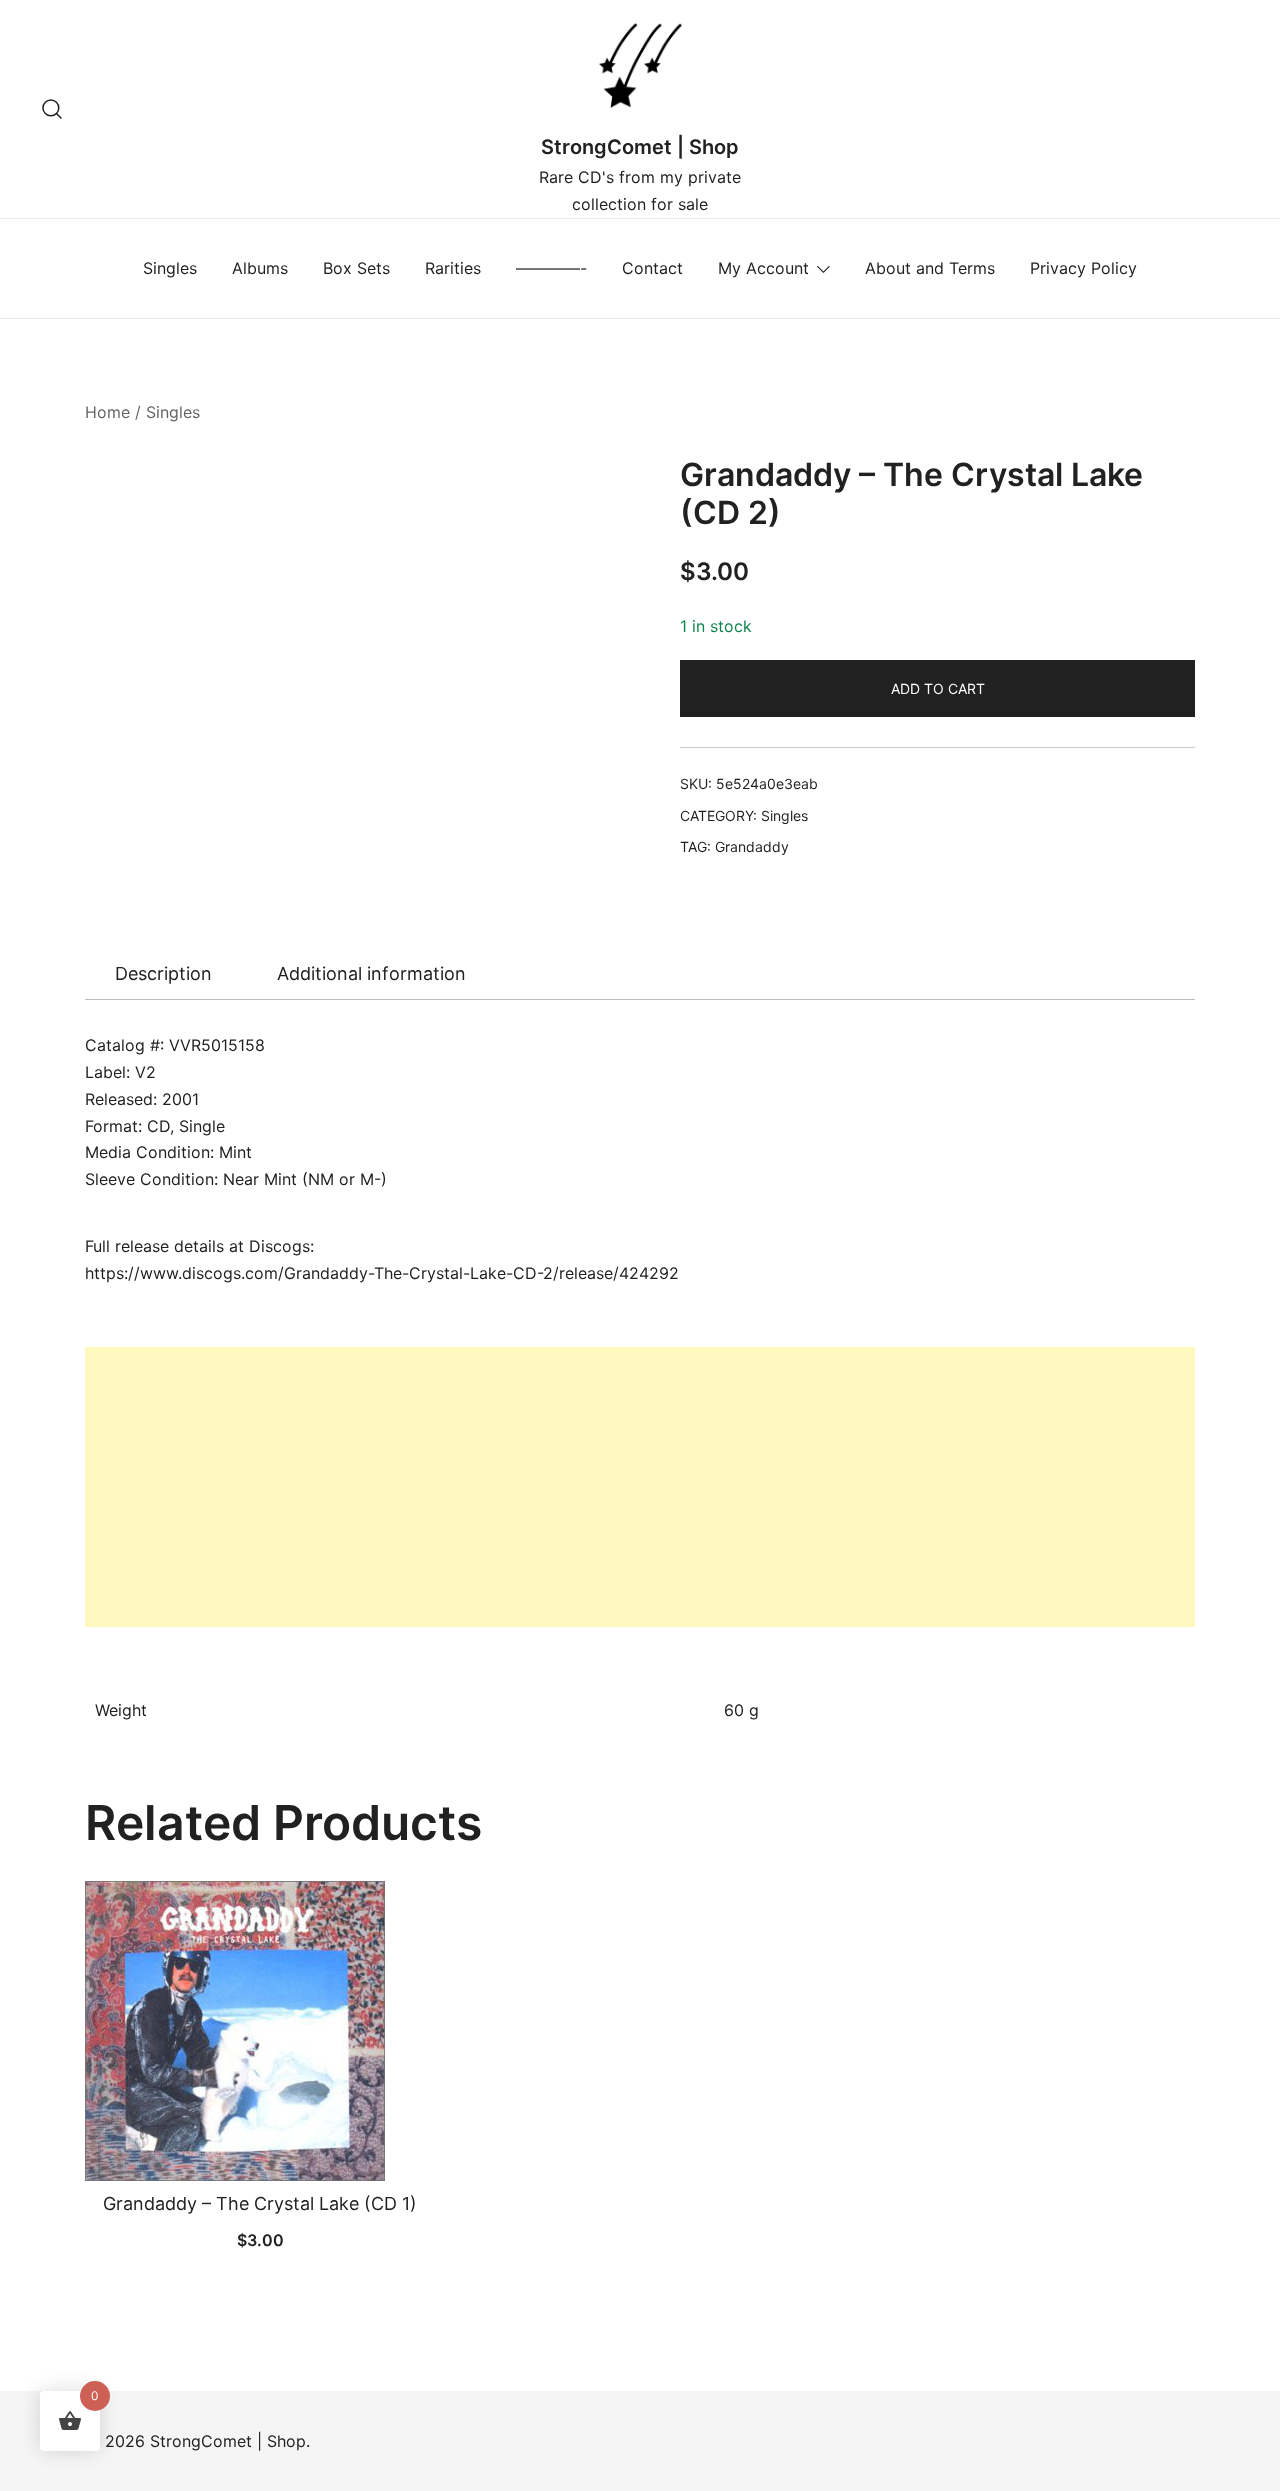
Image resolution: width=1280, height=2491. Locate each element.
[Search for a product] (52, 108)
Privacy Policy (1083, 268)
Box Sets (356, 268)
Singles (170, 268)
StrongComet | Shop (640, 147)
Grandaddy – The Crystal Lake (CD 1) (260, 2203)
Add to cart (938, 688)
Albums (260, 268)
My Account (763, 268)
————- (551, 268)
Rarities (453, 268)
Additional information (371, 973)
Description (163, 973)
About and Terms (930, 268)
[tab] (163, 974)
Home (107, 412)
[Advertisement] (640, 1487)
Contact (652, 268)
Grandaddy (752, 846)
